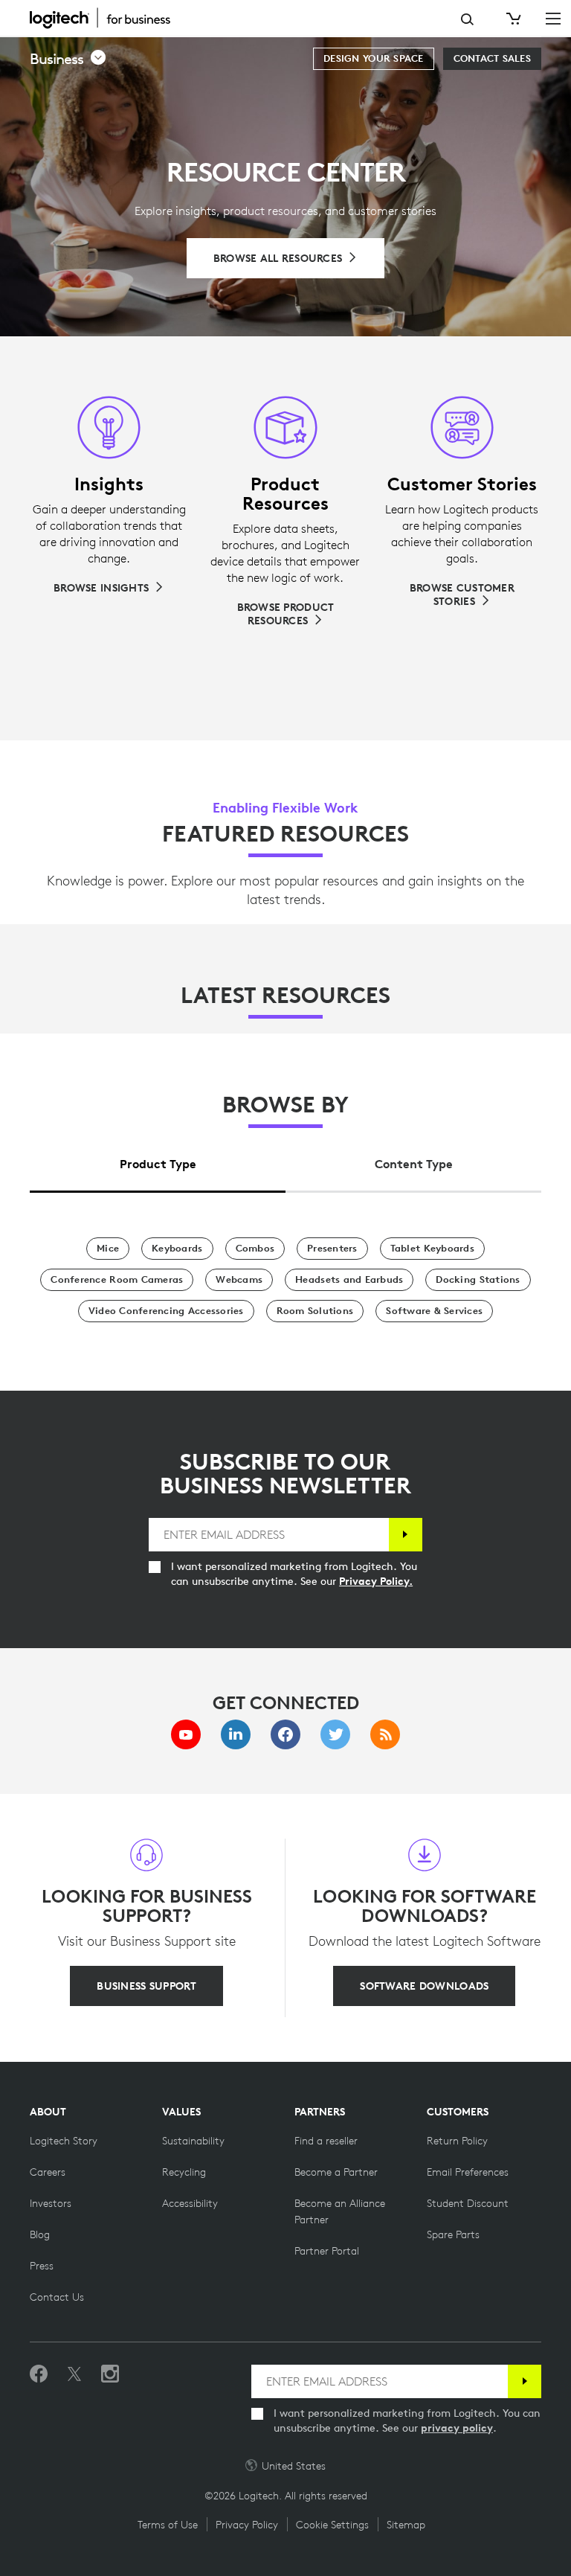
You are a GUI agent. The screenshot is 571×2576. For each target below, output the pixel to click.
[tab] (158, 1160)
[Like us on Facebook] (39, 2374)
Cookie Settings (332, 2525)
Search (467, 19)
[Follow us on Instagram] (110, 2374)
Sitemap (406, 2525)
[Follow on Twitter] (74, 2374)
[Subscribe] (406, 1535)
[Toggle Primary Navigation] (553, 18)
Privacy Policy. (376, 1581)
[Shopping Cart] (512, 19)
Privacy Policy (247, 2525)
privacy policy (457, 2428)
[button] (68, 59)
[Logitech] (108, 18)
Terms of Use (168, 2525)
